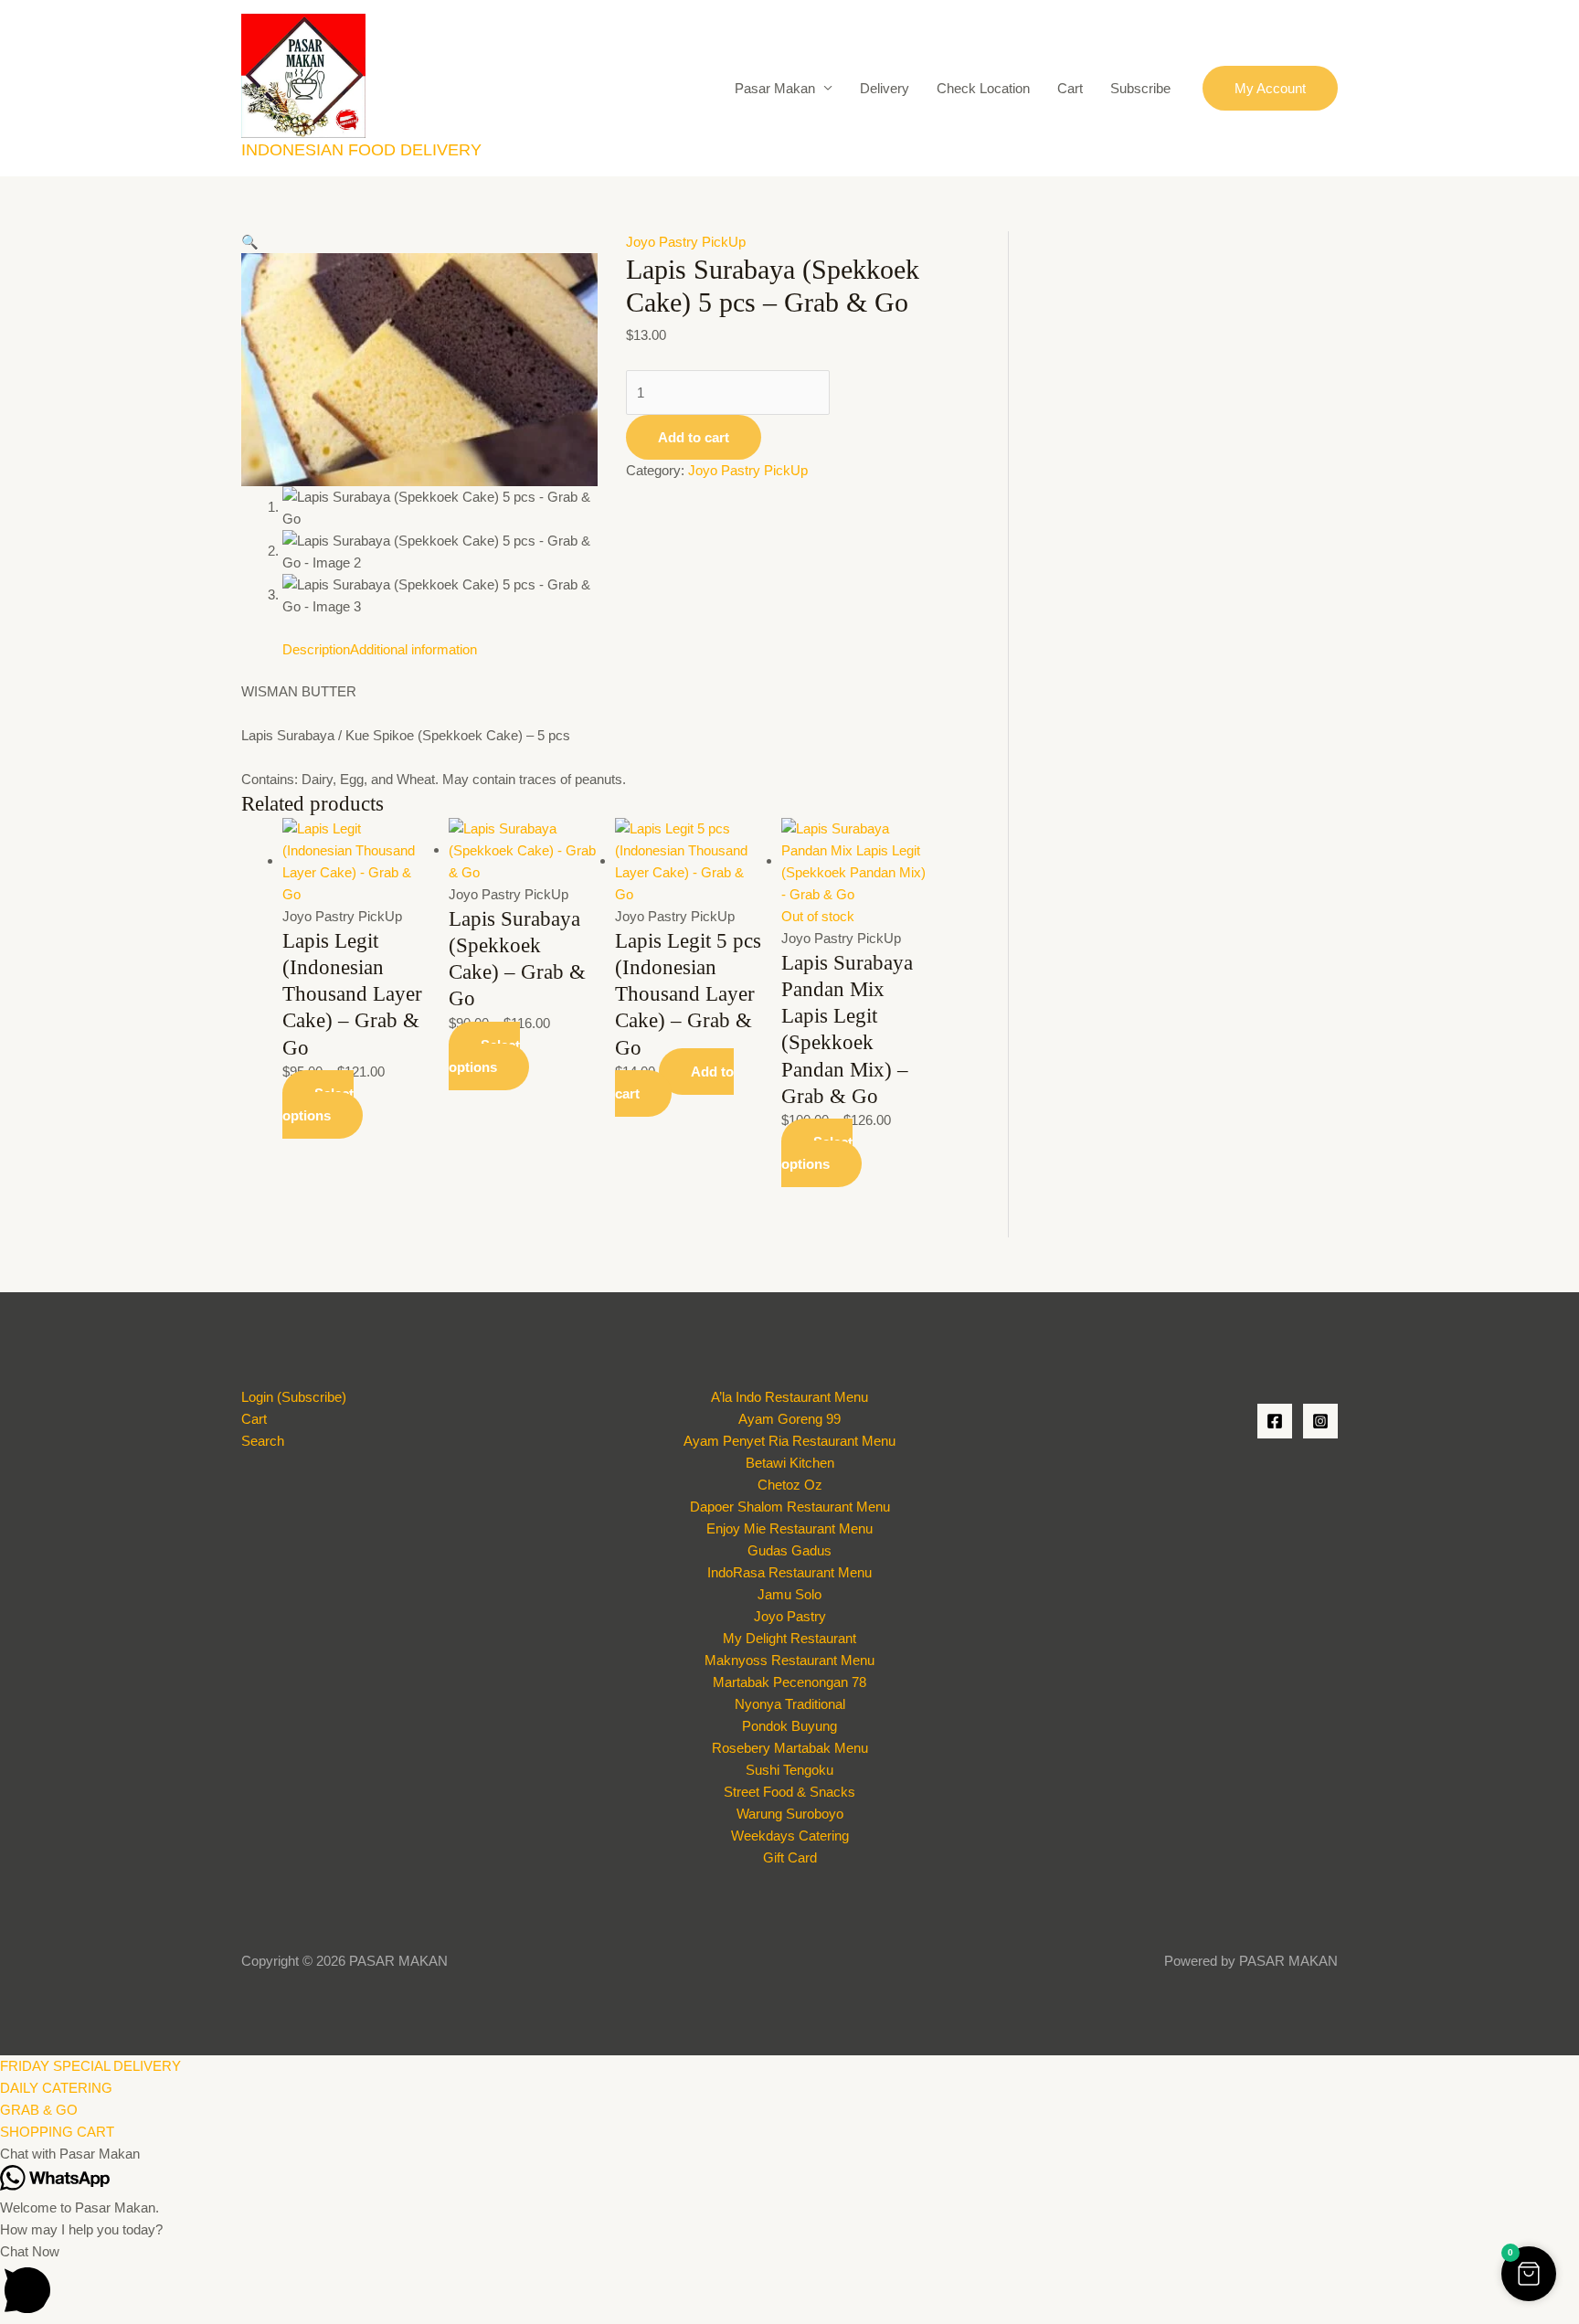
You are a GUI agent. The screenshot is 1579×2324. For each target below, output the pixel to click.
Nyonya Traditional (790, 1704)
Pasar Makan (775, 88)
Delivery (885, 88)
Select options (318, 1104)
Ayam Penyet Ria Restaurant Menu (789, 1441)
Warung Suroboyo (790, 1814)
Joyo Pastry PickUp (686, 242)
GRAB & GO (39, 2110)
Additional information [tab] (413, 649)
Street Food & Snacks (789, 1792)
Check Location (983, 88)
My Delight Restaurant (789, 1638)
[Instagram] (1320, 1421)
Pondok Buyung (789, 1726)
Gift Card (790, 1857)
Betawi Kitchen (790, 1463)
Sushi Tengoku (789, 1770)
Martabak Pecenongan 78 (789, 1682)
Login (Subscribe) (294, 1397)
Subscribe (1140, 88)
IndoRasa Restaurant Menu (789, 1572)
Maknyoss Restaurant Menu (789, 1660)
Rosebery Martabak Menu (790, 1748)
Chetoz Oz (790, 1485)
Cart (1070, 88)
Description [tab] (316, 649)
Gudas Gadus (789, 1550)
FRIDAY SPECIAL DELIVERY (90, 2066)
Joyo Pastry (790, 1616)
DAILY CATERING (56, 2088)
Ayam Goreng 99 (789, 1419)
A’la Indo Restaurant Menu (789, 1397)
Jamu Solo (789, 1594)
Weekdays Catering (790, 1836)
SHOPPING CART (57, 2132)
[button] (1270, 88)
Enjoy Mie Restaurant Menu (789, 1528)
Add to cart (694, 437)
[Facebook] (1275, 1421)
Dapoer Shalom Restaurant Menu (790, 1507)
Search (263, 1441)
